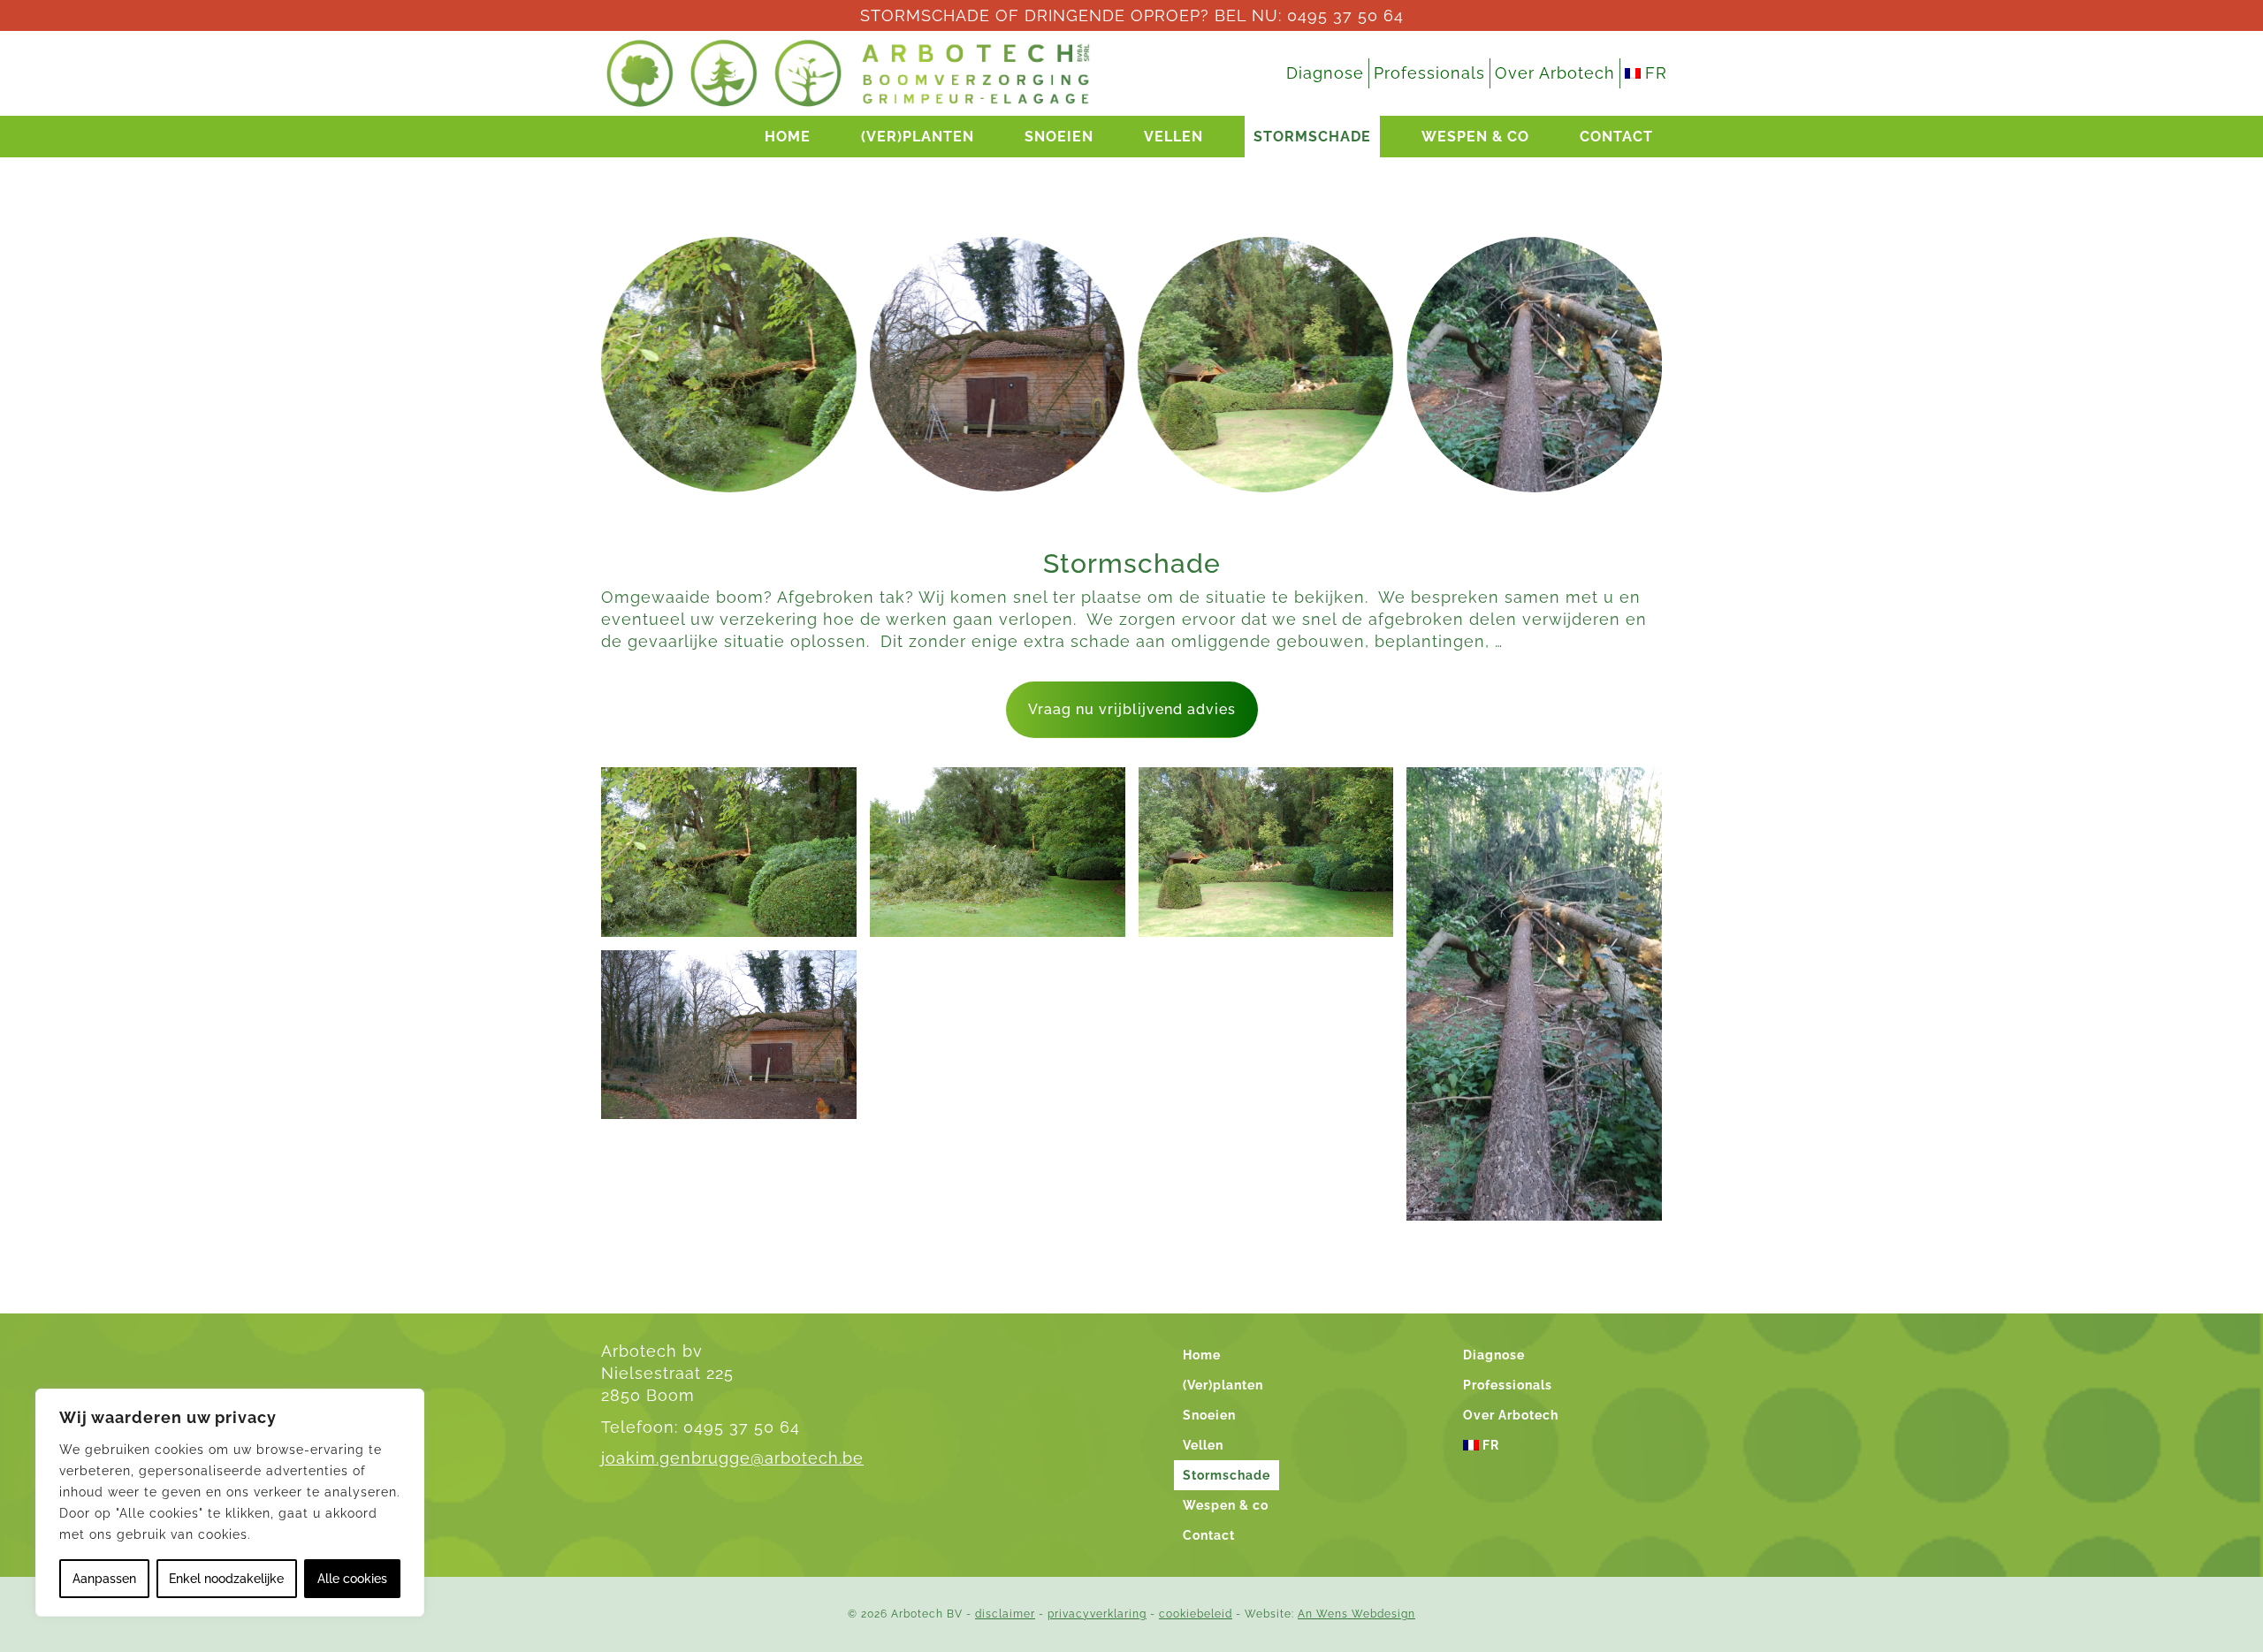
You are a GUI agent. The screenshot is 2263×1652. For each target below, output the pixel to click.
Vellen (1173, 137)
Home (788, 137)
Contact (1616, 137)
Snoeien (1059, 137)
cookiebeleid (1196, 1614)
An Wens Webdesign (1356, 1614)
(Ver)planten (918, 137)
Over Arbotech (1555, 73)
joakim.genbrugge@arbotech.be (732, 1458)
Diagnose (1325, 73)
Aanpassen (104, 1579)
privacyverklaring (1097, 1614)
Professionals (1429, 73)
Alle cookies (352, 1579)
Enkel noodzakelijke (226, 1579)
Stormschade (1312, 137)
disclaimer (1005, 1614)
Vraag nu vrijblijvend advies (1132, 709)
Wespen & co (1475, 137)
